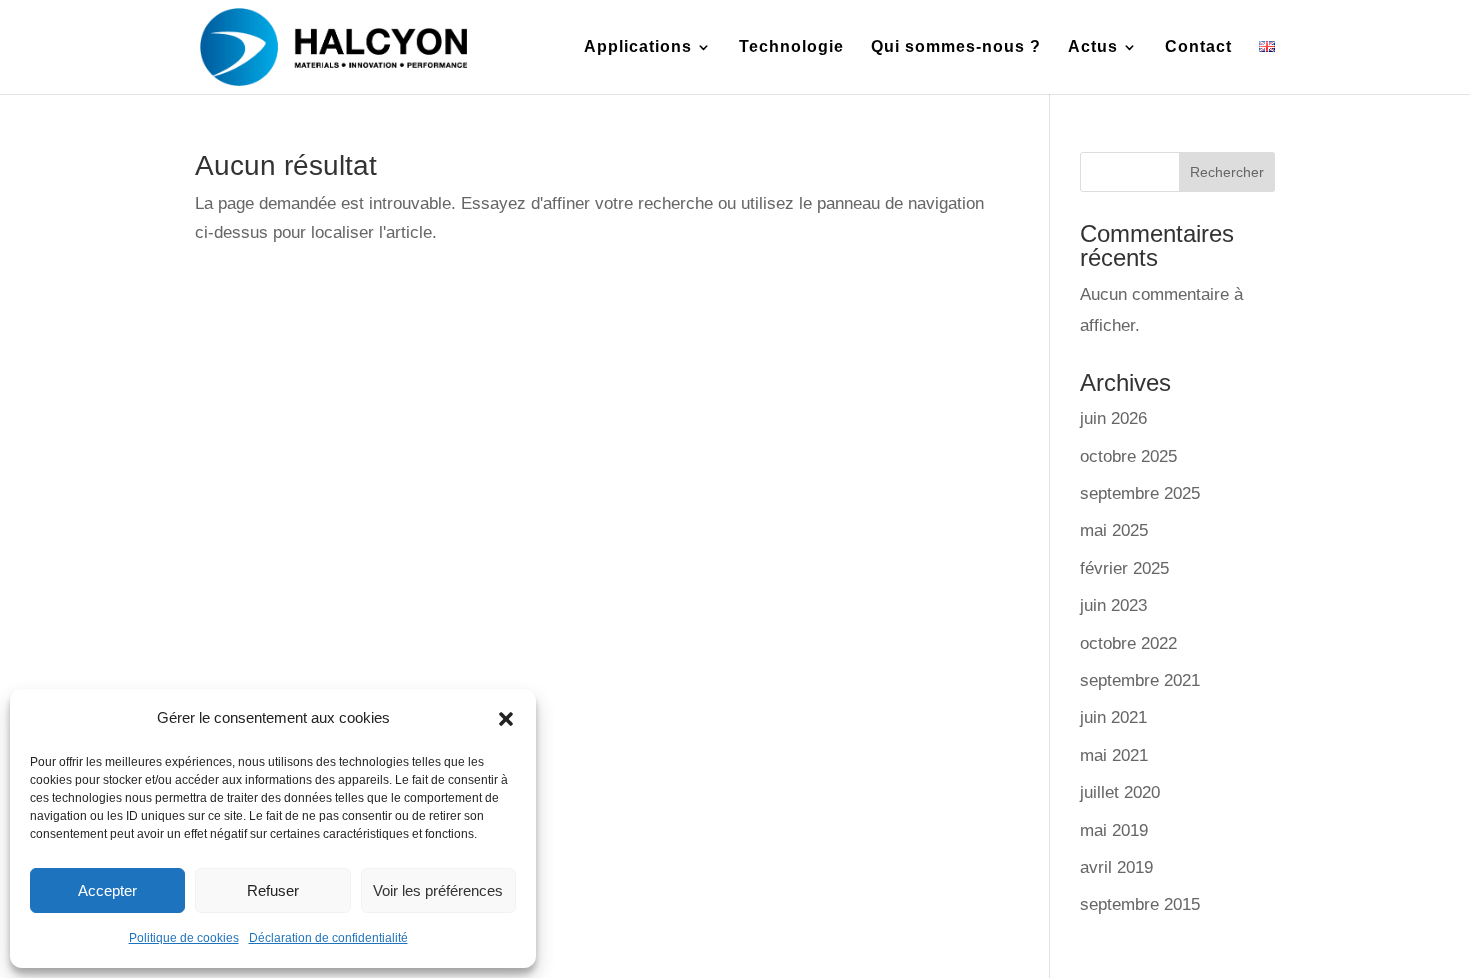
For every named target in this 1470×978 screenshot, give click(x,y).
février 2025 (1124, 568)
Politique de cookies (184, 938)
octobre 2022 (1128, 643)
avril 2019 (1116, 867)
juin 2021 (1113, 717)
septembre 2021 (1140, 680)
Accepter (107, 890)
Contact (1198, 47)
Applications (638, 47)
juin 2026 (1113, 418)
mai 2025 (1114, 530)
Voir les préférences (438, 890)
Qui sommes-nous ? (956, 47)
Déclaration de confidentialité (328, 938)
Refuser (273, 890)
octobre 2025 (1128, 456)
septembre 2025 (1140, 493)
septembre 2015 (1140, 904)
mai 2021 (1114, 755)
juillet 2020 (1120, 792)
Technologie (791, 47)
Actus (1093, 47)
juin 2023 (1113, 605)
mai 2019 (1114, 830)
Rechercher (1227, 172)
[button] (506, 719)
